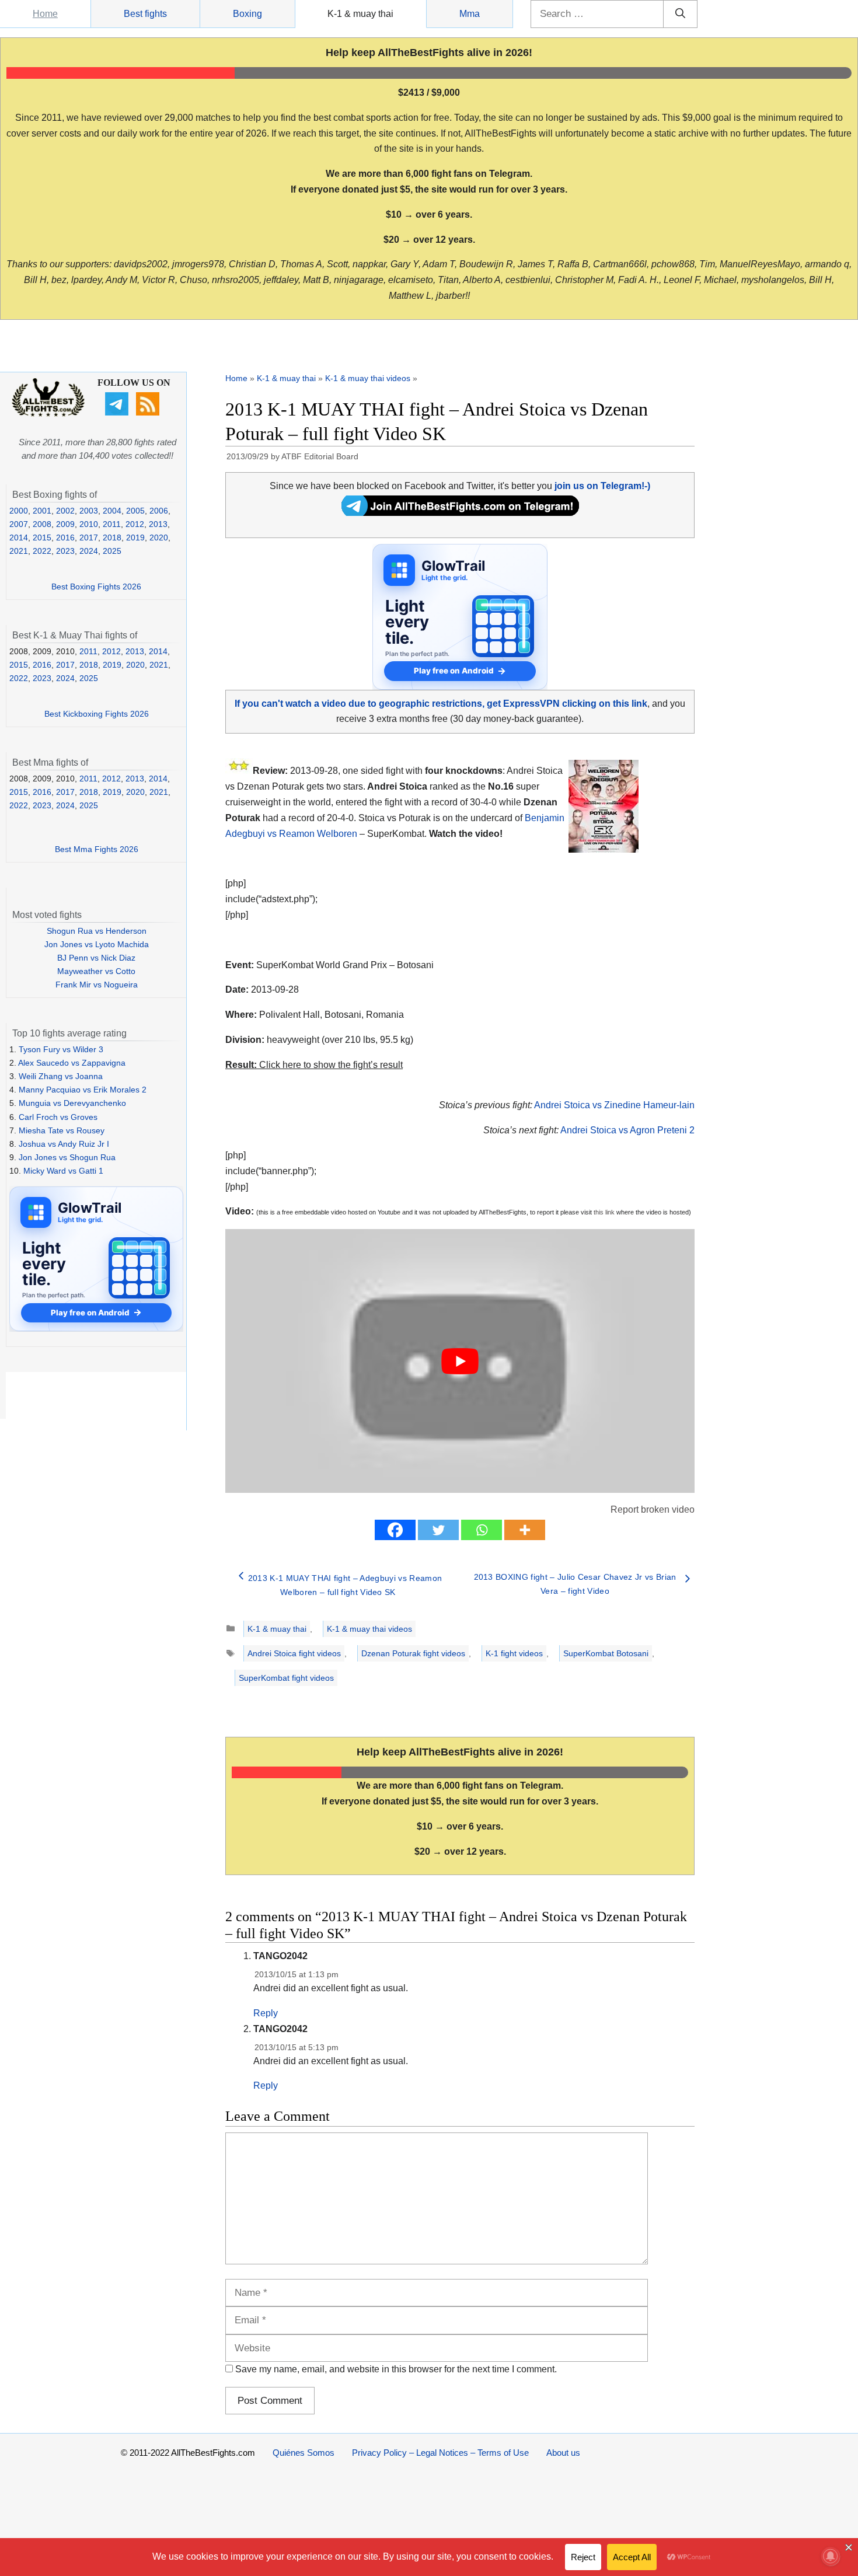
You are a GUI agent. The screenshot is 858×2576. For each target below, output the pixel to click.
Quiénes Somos (304, 2453)
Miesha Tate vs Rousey (62, 1130)
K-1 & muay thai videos (368, 378)
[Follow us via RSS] (149, 413)
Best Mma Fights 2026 (97, 849)
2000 (19, 511)
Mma (470, 14)
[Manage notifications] (831, 2556)
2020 (159, 537)
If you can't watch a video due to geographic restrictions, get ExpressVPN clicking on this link (441, 704)
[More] (525, 1530)
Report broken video (653, 1509)
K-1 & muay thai (360, 14)
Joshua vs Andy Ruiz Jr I (64, 1144)
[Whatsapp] (482, 1530)
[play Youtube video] (460, 1361)
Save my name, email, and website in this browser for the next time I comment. (396, 2369)
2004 (112, 511)
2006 (159, 511)
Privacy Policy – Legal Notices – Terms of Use (440, 2453)
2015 (42, 537)
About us (563, 2453)
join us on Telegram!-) (602, 486)
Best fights (145, 14)
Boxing (247, 14)
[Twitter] (438, 1530)
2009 (65, 524)
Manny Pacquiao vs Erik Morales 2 (83, 1090)
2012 (135, 524)
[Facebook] (395, 1530)
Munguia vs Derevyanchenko (72, 1103)
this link (604, 1212)
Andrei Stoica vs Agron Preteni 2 (627, 1130)
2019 (135, 537)
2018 (112, 537)
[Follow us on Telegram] (118, 413)
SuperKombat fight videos (286, 1678)
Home (45, 14)
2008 (42, 524)
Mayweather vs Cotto (96, 971)
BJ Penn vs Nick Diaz (96, 958)
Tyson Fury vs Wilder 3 (61, 1049)
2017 (89, 537)
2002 (65, 511)
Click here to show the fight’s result (314, 1065)
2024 (89, 551)
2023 (65, 551)
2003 (89, 511)
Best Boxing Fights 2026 (96, 587)
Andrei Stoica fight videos (294, 1653)
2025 (112, 551)
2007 (19, 524)
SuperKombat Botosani (606, 1653)
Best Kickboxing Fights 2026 (97, 714)
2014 (19, 537)
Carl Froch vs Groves (58, 1117)
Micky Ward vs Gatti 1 (63, 1171)
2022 (42, 551)
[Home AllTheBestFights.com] (48, 414)
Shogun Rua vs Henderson (97, 931)
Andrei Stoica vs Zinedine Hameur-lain (614, 1105)
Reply (266, 2013)
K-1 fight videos (514, 1653)
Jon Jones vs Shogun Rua (67, 1157)
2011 (112, 524)
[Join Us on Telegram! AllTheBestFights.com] (460, 513)
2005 (135, 511)
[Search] (680, 14)
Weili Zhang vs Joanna (61, 1076)
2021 (19, 551)
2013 (158, 524)
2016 (65, 537)
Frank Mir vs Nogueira (97, 985)
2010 (89, 524)
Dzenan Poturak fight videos (413, 1653)
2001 (42, 511)
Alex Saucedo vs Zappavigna (72, 1063)
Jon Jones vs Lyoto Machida (97, 944)
